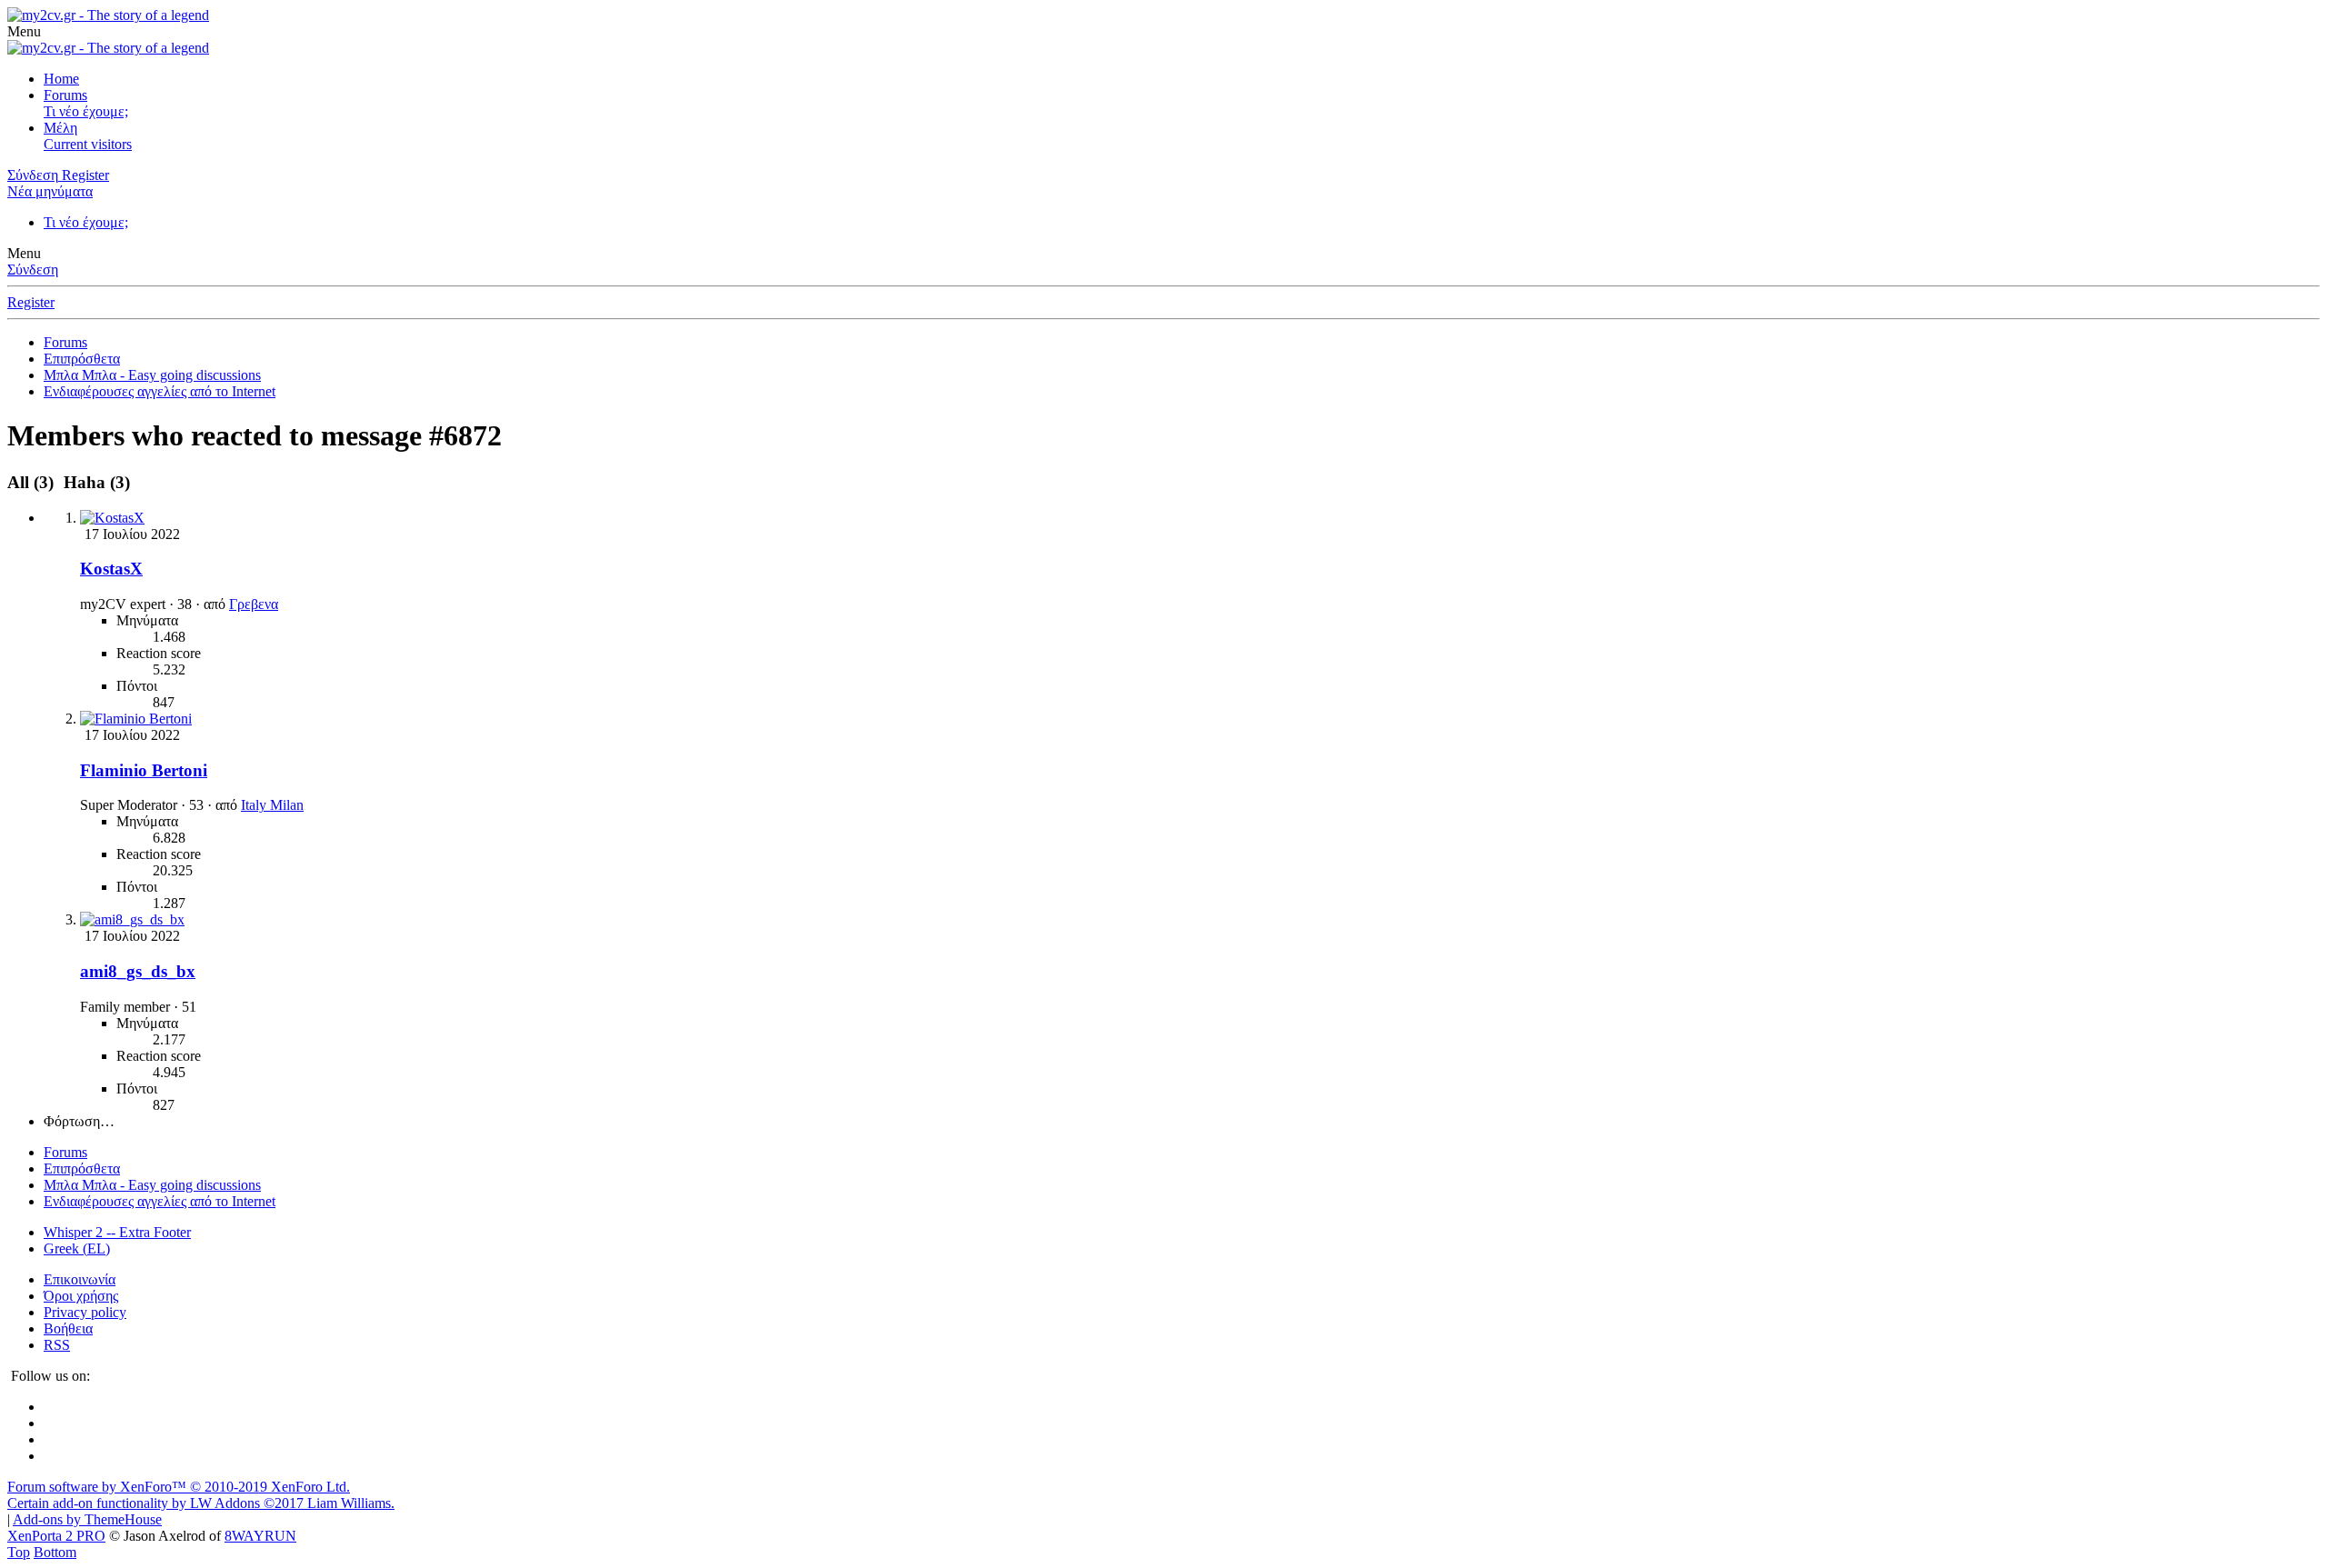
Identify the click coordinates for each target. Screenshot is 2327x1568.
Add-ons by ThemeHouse (87, 1519)
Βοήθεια (68, 1328)
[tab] (94, 482)
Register (31, 302)
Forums (65, 95)
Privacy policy (85, 1312)
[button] (24, 31)
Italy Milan (272, 805)
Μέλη (60, 128)
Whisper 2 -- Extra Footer (117, 1232)
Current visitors (88, 144)
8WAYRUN (260, 1536)
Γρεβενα (254, 604)
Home (61, 79)
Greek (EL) (77, 1248)
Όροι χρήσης (81, 1296)
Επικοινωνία (80, 1279)
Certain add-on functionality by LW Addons (201, 1503)
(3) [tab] (33, 482)
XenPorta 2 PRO (56, 1536)
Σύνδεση (33, 270)
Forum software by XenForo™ (179, 1487)
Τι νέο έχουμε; (86, 111)
